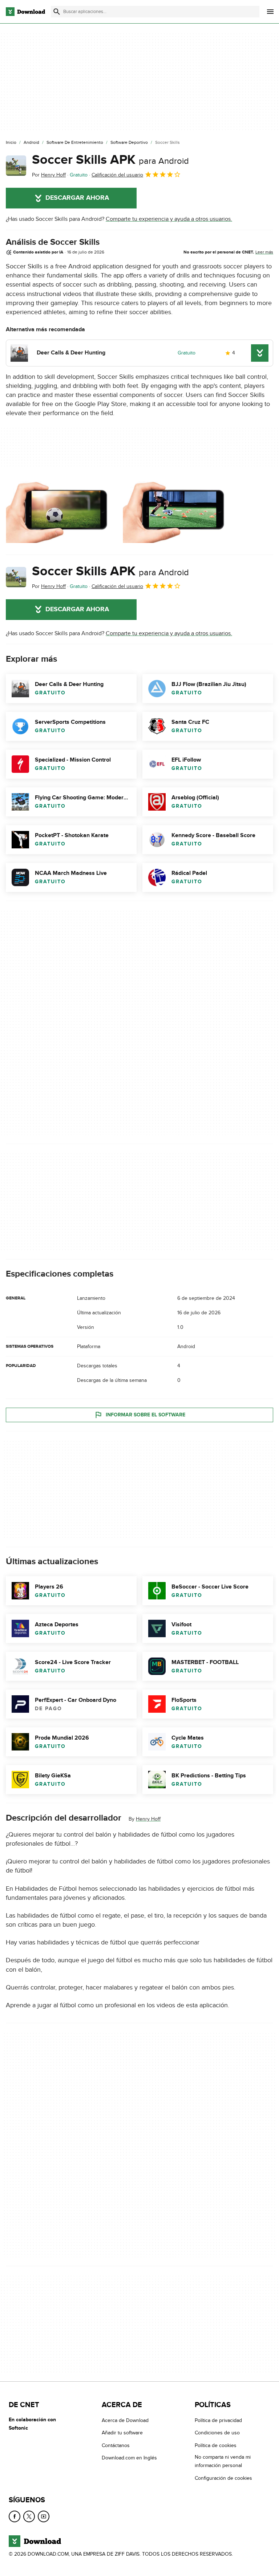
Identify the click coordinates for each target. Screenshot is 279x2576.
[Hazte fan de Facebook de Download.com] (15, 2516)
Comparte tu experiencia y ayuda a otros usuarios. (169, 219)
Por (49, 175)
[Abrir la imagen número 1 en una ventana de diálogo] (179, 511)
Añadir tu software (122, 2433)
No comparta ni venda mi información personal (223, 2461)
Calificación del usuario (117, 175)
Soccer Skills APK (110, 160)
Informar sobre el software (145, 1415)
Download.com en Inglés (129, 2458)
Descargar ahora (77, 198)
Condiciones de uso (217, 2433)
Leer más (264, 252)
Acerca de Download (125, 2420)
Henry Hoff (148, 1819)
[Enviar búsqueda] (57, 12)
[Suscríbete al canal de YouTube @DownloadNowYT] (44, 2516)
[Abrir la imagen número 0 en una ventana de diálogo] (62, 511)
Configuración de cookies (223, 2478)
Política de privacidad (218, 2420)
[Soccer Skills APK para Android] (16, 166)
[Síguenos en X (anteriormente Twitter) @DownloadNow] (29, 2516)
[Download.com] (25, 12)
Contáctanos (116, 2445)
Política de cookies (216, 2445)
